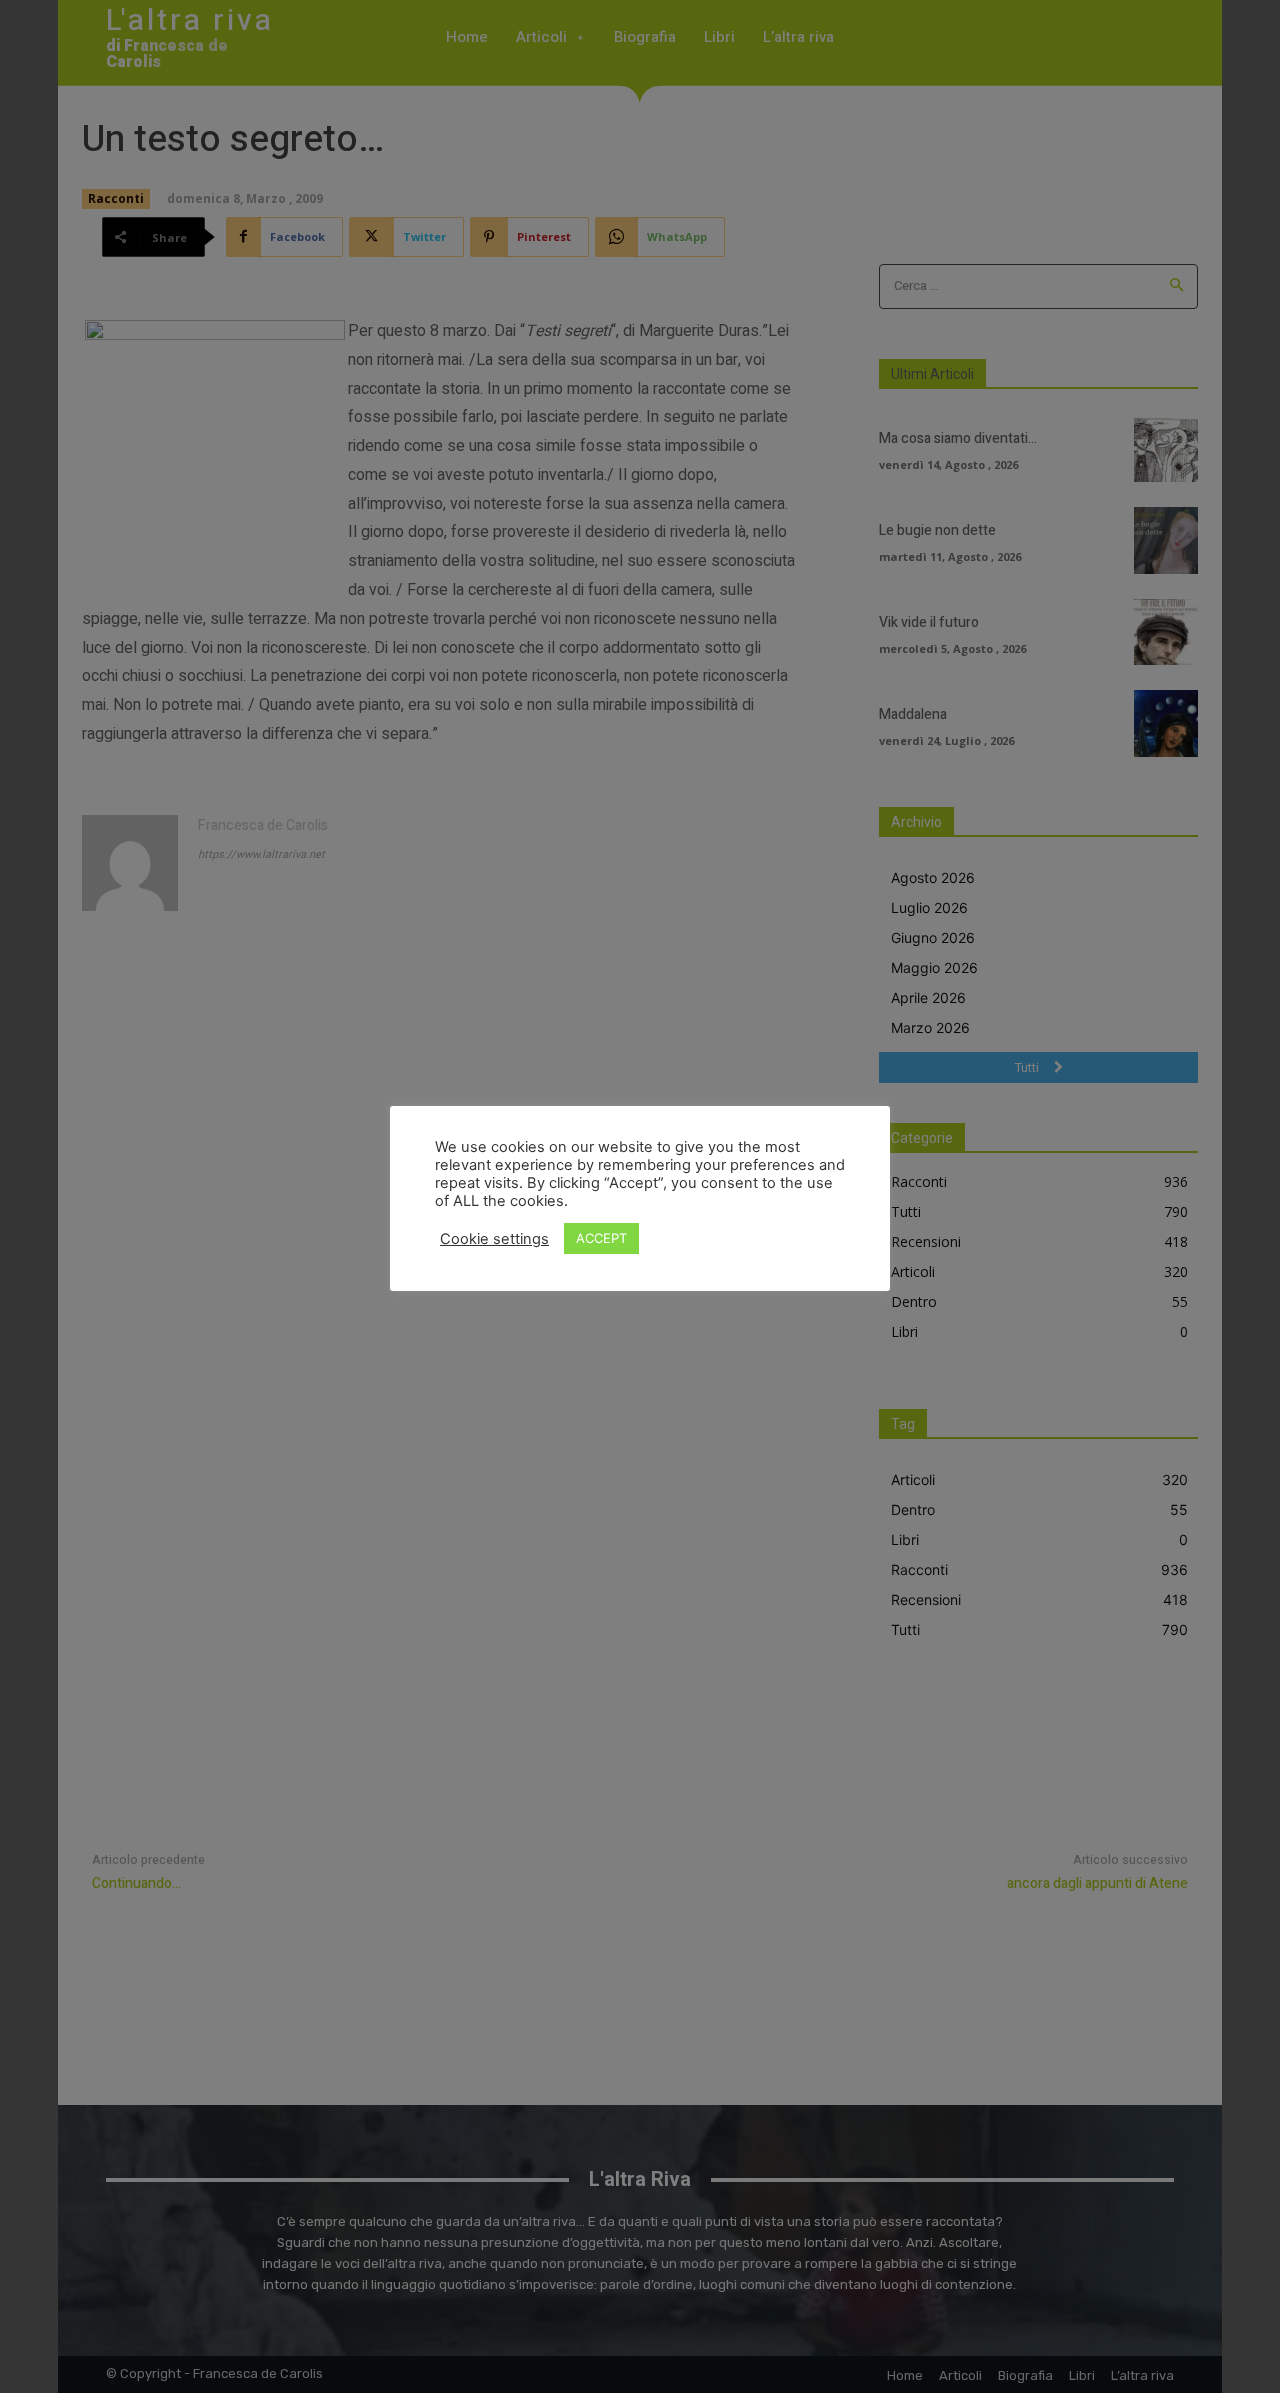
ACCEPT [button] (601, 1238)
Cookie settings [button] (494, 1239)
